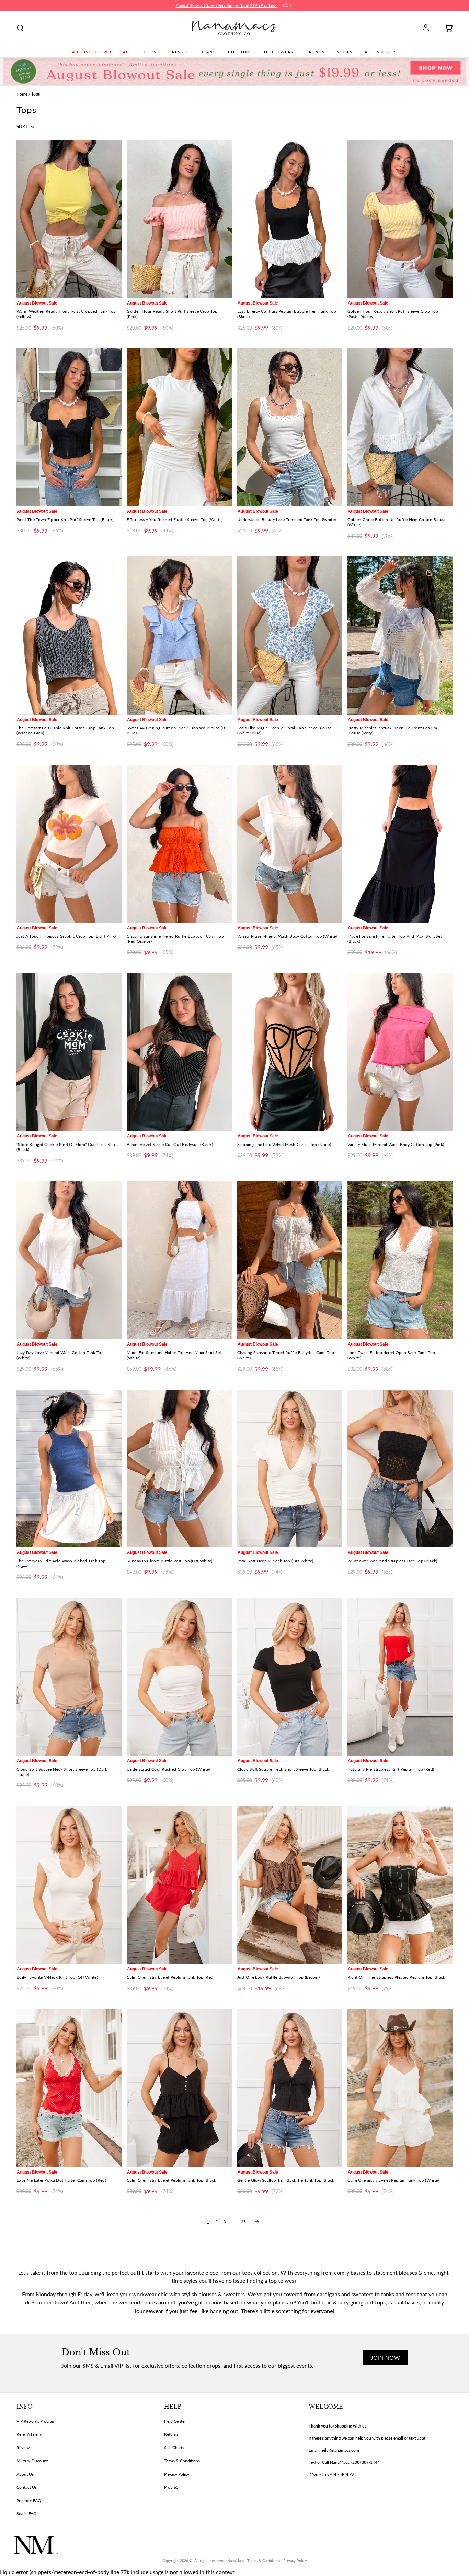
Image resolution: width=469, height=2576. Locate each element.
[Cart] (446, 28)
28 (243, 2221)
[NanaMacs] (235, 28)
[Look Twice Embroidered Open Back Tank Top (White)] (400, 1260)
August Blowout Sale (102, 52)
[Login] (428, 28)
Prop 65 (171, 2487)
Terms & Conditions (182, 2461)
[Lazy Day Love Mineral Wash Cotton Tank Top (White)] (69, 1260)
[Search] (20, 28)
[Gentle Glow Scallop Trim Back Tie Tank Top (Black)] (290, 2088)
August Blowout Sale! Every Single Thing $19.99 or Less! (227, 5)
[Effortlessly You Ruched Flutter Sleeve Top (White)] (179, 427)
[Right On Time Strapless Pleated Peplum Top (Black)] (400, 1885)
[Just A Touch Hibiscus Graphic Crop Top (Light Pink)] (69, 844)
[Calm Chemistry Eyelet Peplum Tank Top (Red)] (179, 1885)
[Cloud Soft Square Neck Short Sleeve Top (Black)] (290, 1677)
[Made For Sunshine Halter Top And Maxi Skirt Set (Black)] (400, 844)
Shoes (345, 52)
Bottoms (240, 52)
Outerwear (279, 52)
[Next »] (257, 2222)
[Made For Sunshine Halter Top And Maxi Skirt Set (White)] (179, 1260)
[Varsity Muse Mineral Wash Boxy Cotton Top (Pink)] (400, 1052)
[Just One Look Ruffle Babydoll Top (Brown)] (290, 1885)
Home (22, 94)
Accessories (381, 52)
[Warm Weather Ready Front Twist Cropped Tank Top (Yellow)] (69, 219)
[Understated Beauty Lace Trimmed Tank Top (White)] (290, 427)
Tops (150, 52)
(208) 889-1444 (365, 2462)
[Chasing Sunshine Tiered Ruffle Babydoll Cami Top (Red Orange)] (179, 844)
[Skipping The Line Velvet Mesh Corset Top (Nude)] (290, 1052)
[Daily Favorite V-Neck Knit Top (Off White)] (69, 1885)
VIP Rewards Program (36, 2421)
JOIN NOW (385, 2358)
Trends (315, 52)
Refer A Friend (29, 2434)
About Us (25, 2474)
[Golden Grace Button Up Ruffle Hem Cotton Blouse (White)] (400, 427)
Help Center (175, 2421)
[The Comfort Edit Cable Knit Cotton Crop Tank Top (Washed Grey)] (69, 635)
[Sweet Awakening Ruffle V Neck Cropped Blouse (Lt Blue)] (179, 635)
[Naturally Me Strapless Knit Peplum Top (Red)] (400, 1677)
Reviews (24, 2448)
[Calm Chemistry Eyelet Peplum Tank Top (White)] (400, 2088)
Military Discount (32, 2461)
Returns (171, 2434)
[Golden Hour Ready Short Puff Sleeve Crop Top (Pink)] (179, 219)
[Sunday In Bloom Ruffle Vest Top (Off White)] (179, 1468)
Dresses (179, 52)
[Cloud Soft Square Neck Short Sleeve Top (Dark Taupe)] (69, 1677)
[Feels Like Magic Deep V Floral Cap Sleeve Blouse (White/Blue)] (290, 635)
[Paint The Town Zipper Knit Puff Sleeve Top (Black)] (69, 427)
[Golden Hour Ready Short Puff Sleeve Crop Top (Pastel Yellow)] (400, 219)
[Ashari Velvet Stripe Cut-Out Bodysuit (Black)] (179, 1052)
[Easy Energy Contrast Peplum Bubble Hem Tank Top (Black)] (290, 219)
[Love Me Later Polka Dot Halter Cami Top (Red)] (69, 2088)
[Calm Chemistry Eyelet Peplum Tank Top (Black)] (179, 2088)
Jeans (209, 52)
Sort (22, 127)
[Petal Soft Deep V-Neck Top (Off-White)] (290, 1468)
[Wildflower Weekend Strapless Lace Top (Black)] (400, 1468)
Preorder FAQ (29, 2501)
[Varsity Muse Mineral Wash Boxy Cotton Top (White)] (290, 844)
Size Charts (174, 2448)
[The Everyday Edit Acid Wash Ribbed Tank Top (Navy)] (69, 1468)
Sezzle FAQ (27, 2514)
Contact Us (27, 2487)
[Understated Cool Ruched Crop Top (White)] (179, 1677)
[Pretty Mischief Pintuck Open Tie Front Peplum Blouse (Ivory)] (400, 635)
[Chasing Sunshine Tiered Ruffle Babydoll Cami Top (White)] (290, 1260)
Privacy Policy (177, 2474)
